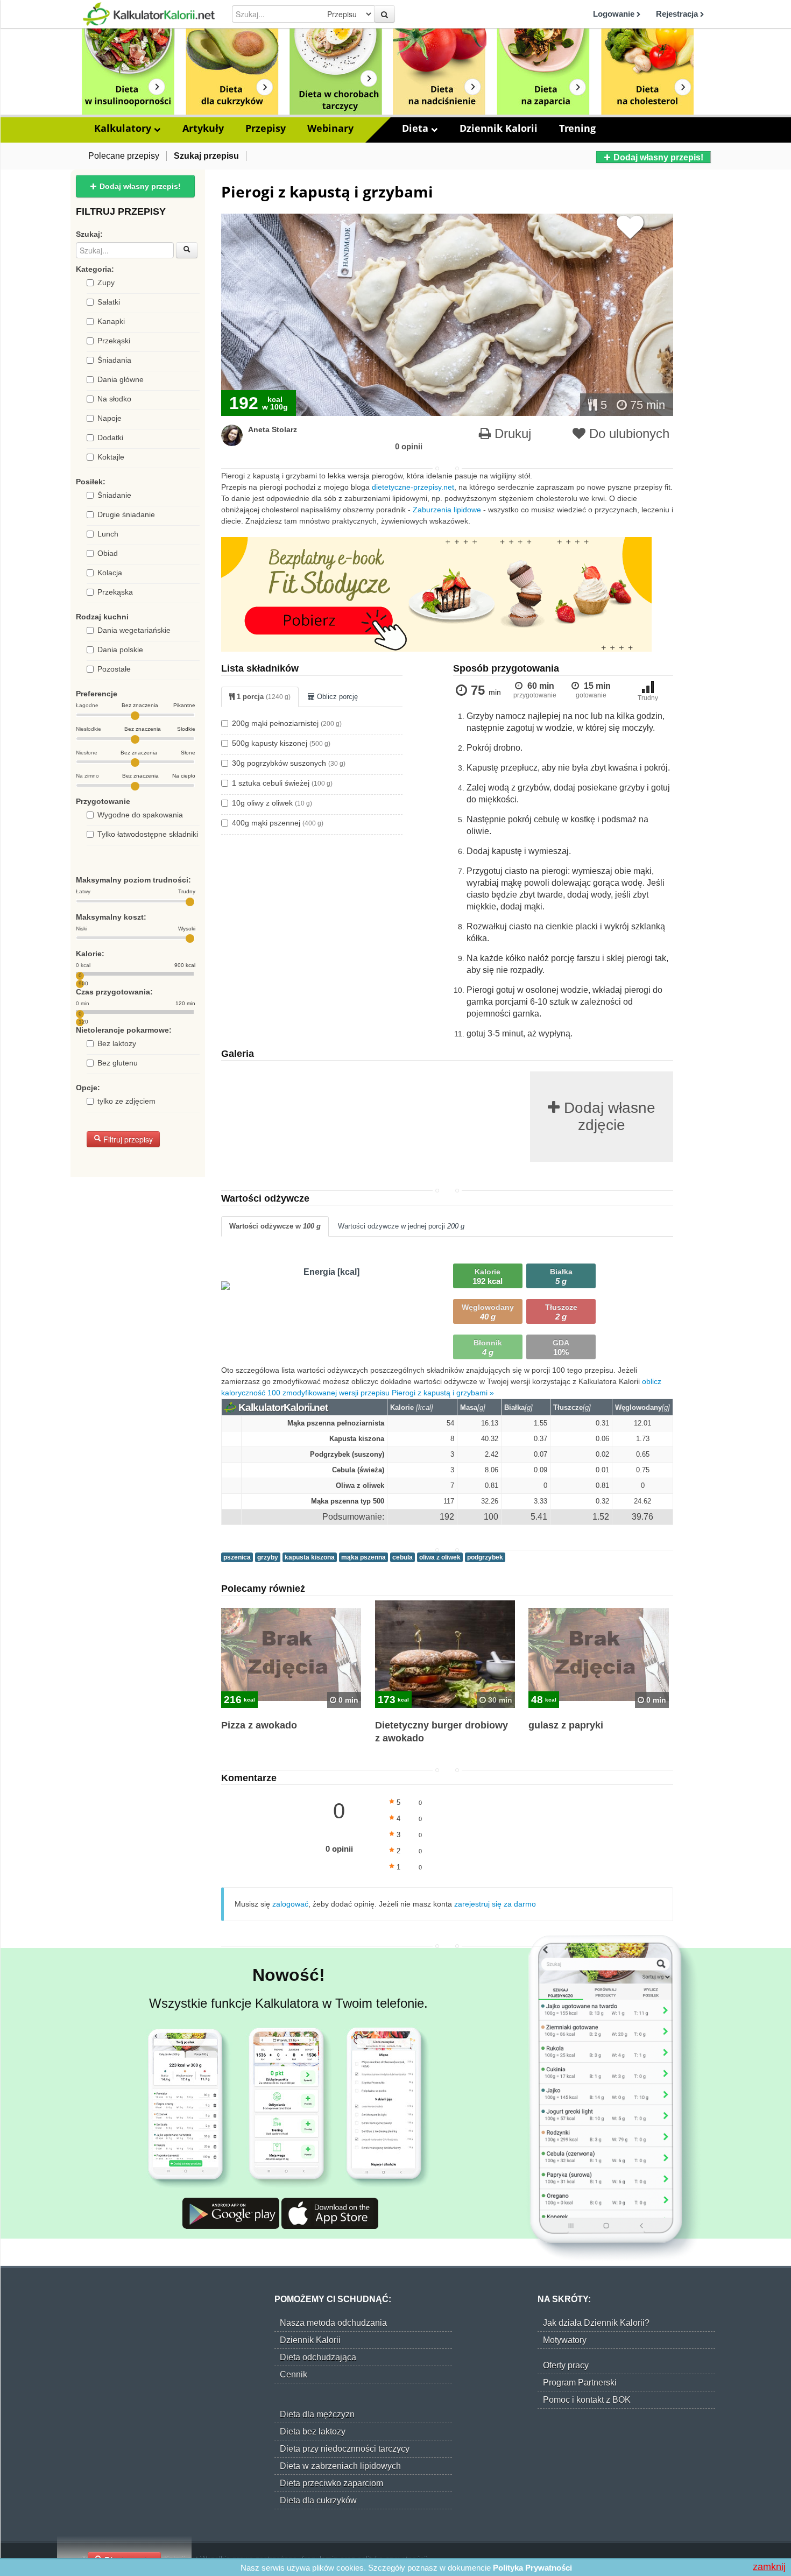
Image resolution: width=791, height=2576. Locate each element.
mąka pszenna (363, 1557)
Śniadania (114, 360)
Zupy (106, 283)
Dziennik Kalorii (499, 128)
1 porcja (263, 697)
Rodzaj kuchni (102, 617)
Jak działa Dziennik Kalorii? (596, 2323)
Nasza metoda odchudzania (333, 2323)
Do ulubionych (627, 433)
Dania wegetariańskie (134, 630)
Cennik (294, 2374)
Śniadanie (114, 495)
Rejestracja (678, 14)
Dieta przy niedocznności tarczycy (345, 2449)
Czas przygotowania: (114, 992)
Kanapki (111, 321)
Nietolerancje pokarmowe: (124, 1030)
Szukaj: (89, 234)
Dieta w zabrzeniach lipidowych (340, 2466)
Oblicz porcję (336, 697)
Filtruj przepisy (127, 1139)
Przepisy (266, 128)
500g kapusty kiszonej (281, 743)
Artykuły (203, 128)
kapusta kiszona (310, 1557)
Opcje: (88, 1088)
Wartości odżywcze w (275, 1226)
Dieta (416, 128)
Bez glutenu (118, 1063)
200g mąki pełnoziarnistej (287, 723)
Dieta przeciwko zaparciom (331, 2483)
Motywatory (565, 2340)
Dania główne (121, 379)
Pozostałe (114, 669)
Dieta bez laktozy (313, 2432)
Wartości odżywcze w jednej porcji (401, 1226)
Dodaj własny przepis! (657, 157)
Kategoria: (95, 269)
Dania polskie (120, 650)
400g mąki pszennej (278, 823)
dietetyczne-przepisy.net (413, 487)
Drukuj (511, 433)
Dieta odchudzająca (318, 2357)
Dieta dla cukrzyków (318, 2500)
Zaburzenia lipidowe (447, 510)
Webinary (330, 128)
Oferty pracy (566, 2365)
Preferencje (97, 694)
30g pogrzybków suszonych (289, 763)
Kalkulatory (124, 128)
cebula (402, 1557)
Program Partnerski (580, 2383)
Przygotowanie (103, 801)
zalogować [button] (290, 1904)
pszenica (237, 1557)
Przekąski (114, 341)
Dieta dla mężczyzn (317, 2414)
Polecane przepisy (124, 156)
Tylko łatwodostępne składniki (148, 834)
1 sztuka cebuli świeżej (282, 783)
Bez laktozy (117, 1043)
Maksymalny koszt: (111, 917)
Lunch (108, 534)
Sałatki (109, 302)
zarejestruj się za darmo (495, 1904)
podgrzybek (485, 1557)
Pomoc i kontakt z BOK (587, 2400)
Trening (577, 128)
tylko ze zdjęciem (126, 1101)
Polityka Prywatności (532, 2568)
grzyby (268, 1557)
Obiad (108, 553)
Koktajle (111, 457)
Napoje (110, 418)
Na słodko (114, 399)
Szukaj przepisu (206, 156)
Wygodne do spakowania (140, 815)
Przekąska (115, 592)
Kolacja (110, 573)
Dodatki (110, 437)
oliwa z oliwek (440, 1557)
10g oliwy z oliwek (272, 803)
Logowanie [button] (615, 14)
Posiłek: (91, 482)
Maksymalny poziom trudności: (133, 880)
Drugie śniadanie (126, 514)
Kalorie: (90, 954)
